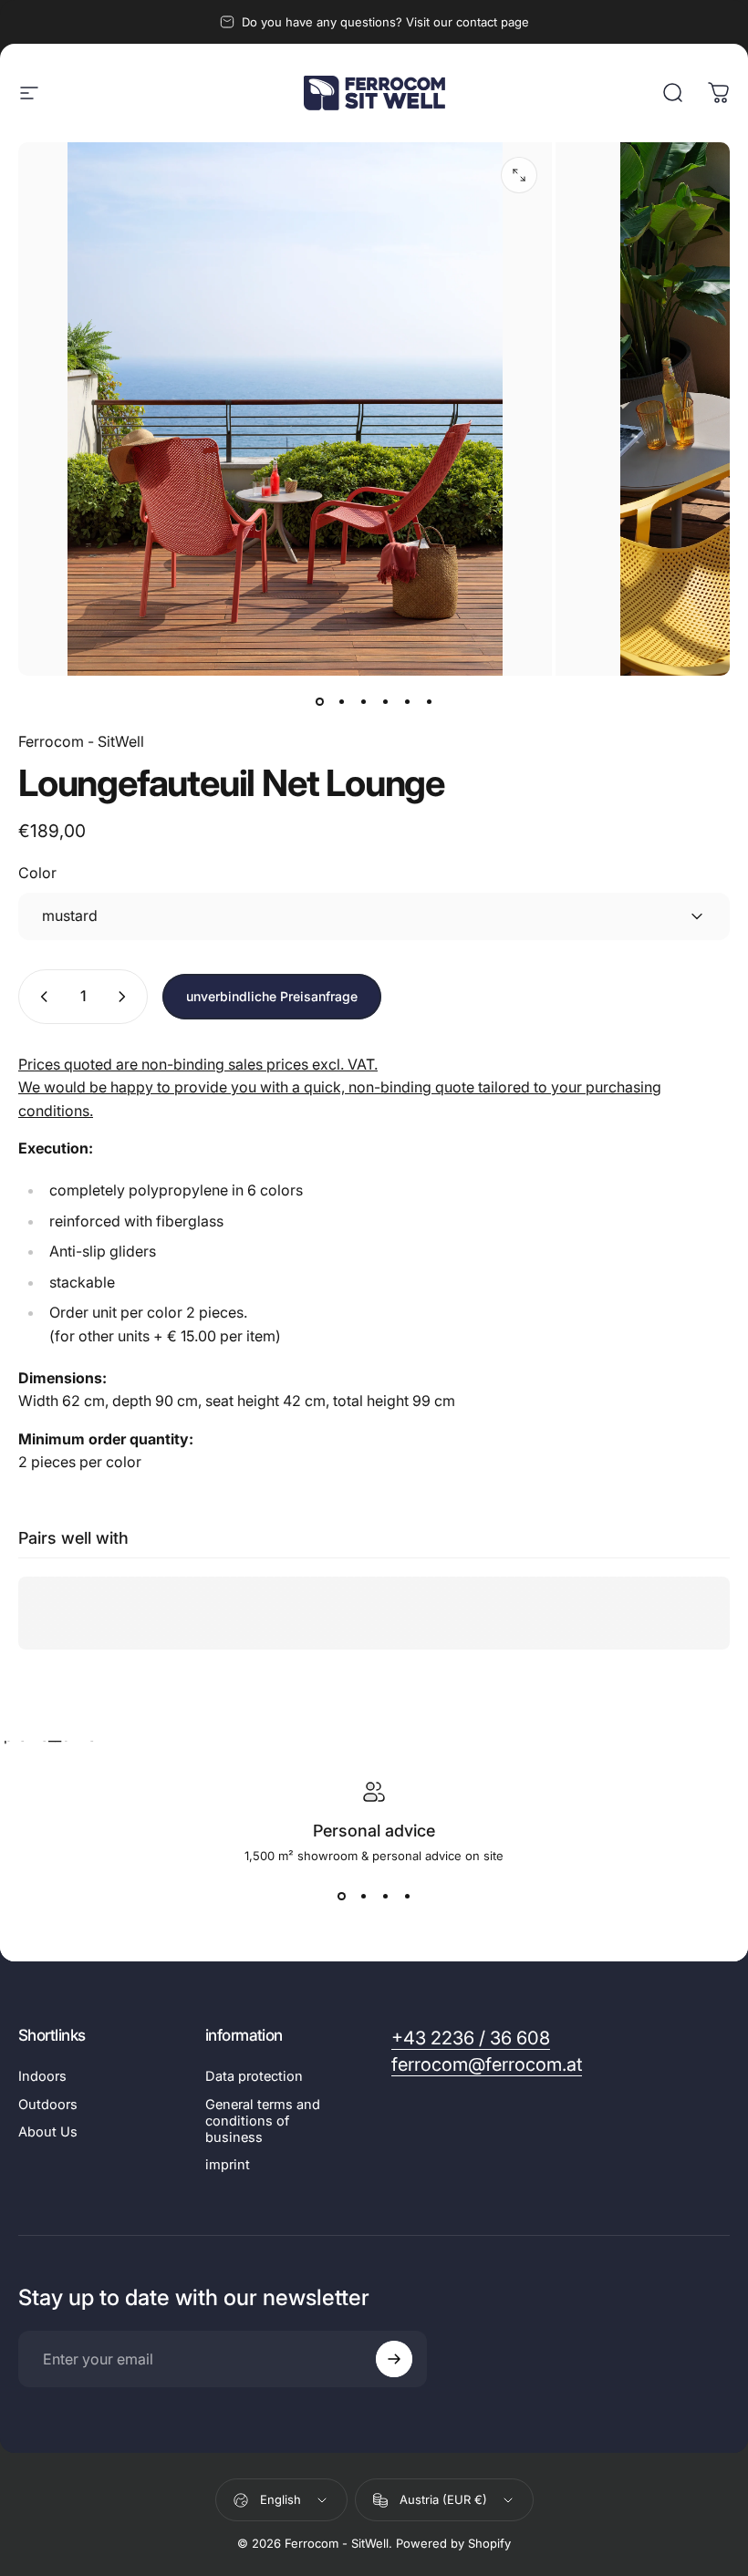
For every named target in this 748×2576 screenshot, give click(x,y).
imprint (228, 2165)
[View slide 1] (341, 1896)
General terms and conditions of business (263, 2121)
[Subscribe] (394, 2359)
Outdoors (48, 2105)
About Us (48, 2132)
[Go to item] (319, 701)
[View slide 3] (385, 1896)
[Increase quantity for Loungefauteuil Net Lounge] (126, 997)
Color (37, 873)
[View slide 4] (407, 1896)
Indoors (42, 2076)
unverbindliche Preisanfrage (272, 996)
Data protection (254, 2076)
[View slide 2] (363, 1896)
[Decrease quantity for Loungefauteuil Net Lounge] (40, 997)
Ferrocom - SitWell (81, 741)
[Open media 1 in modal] (519, 175)
